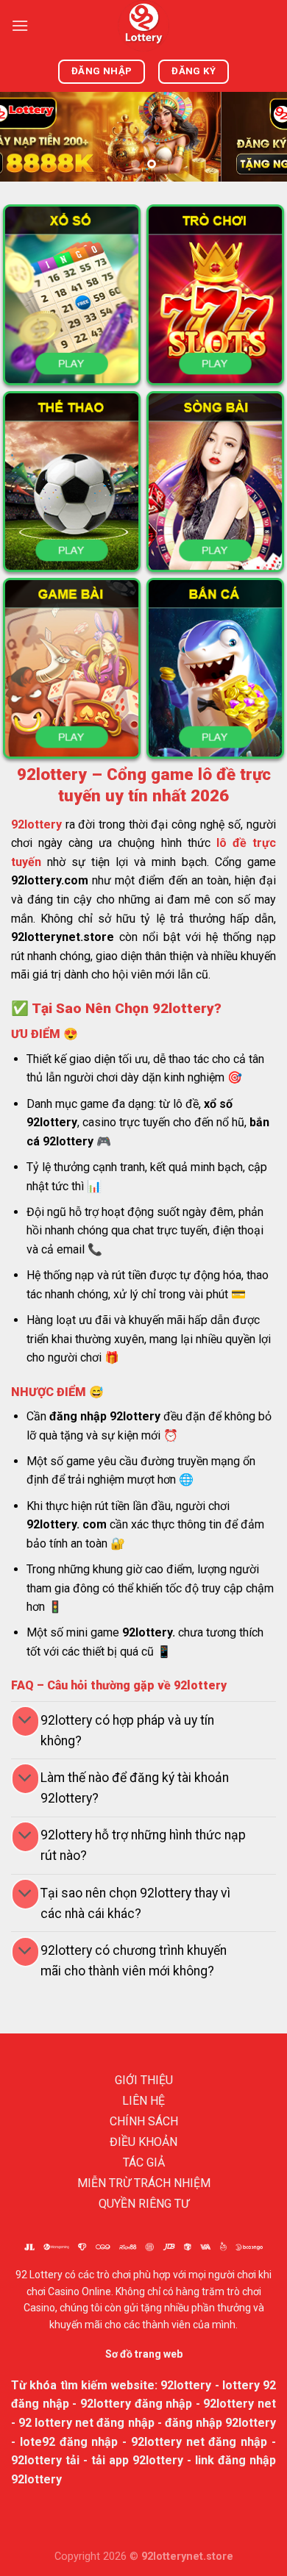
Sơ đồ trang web (144, 2354)
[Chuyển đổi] (25, 1721)
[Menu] (20, 25)
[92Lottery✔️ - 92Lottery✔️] (143, 26)
